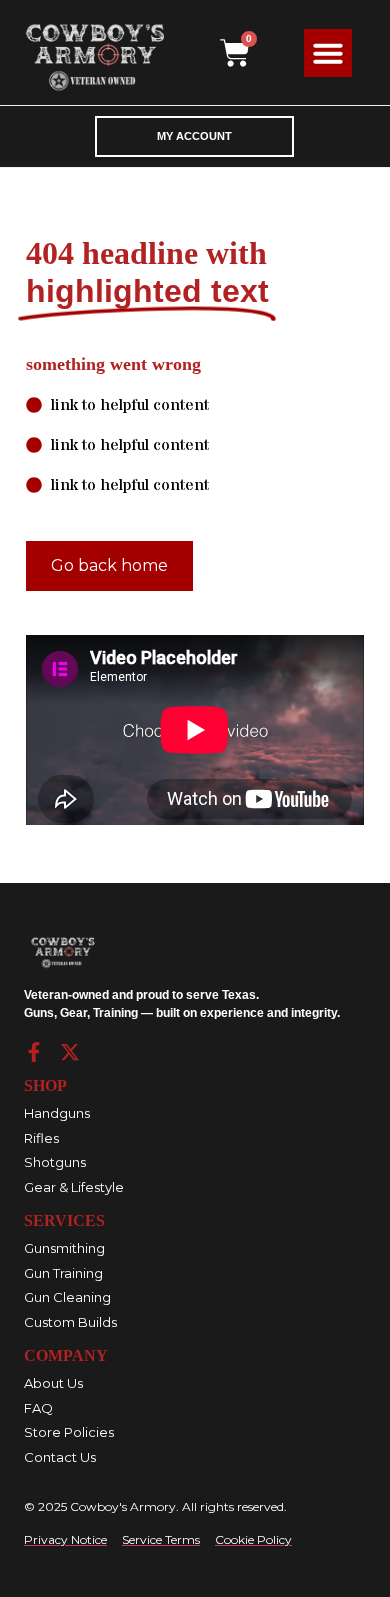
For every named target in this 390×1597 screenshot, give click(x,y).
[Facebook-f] (34, 1052)
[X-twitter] (70, 1052)
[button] (328, 53)
